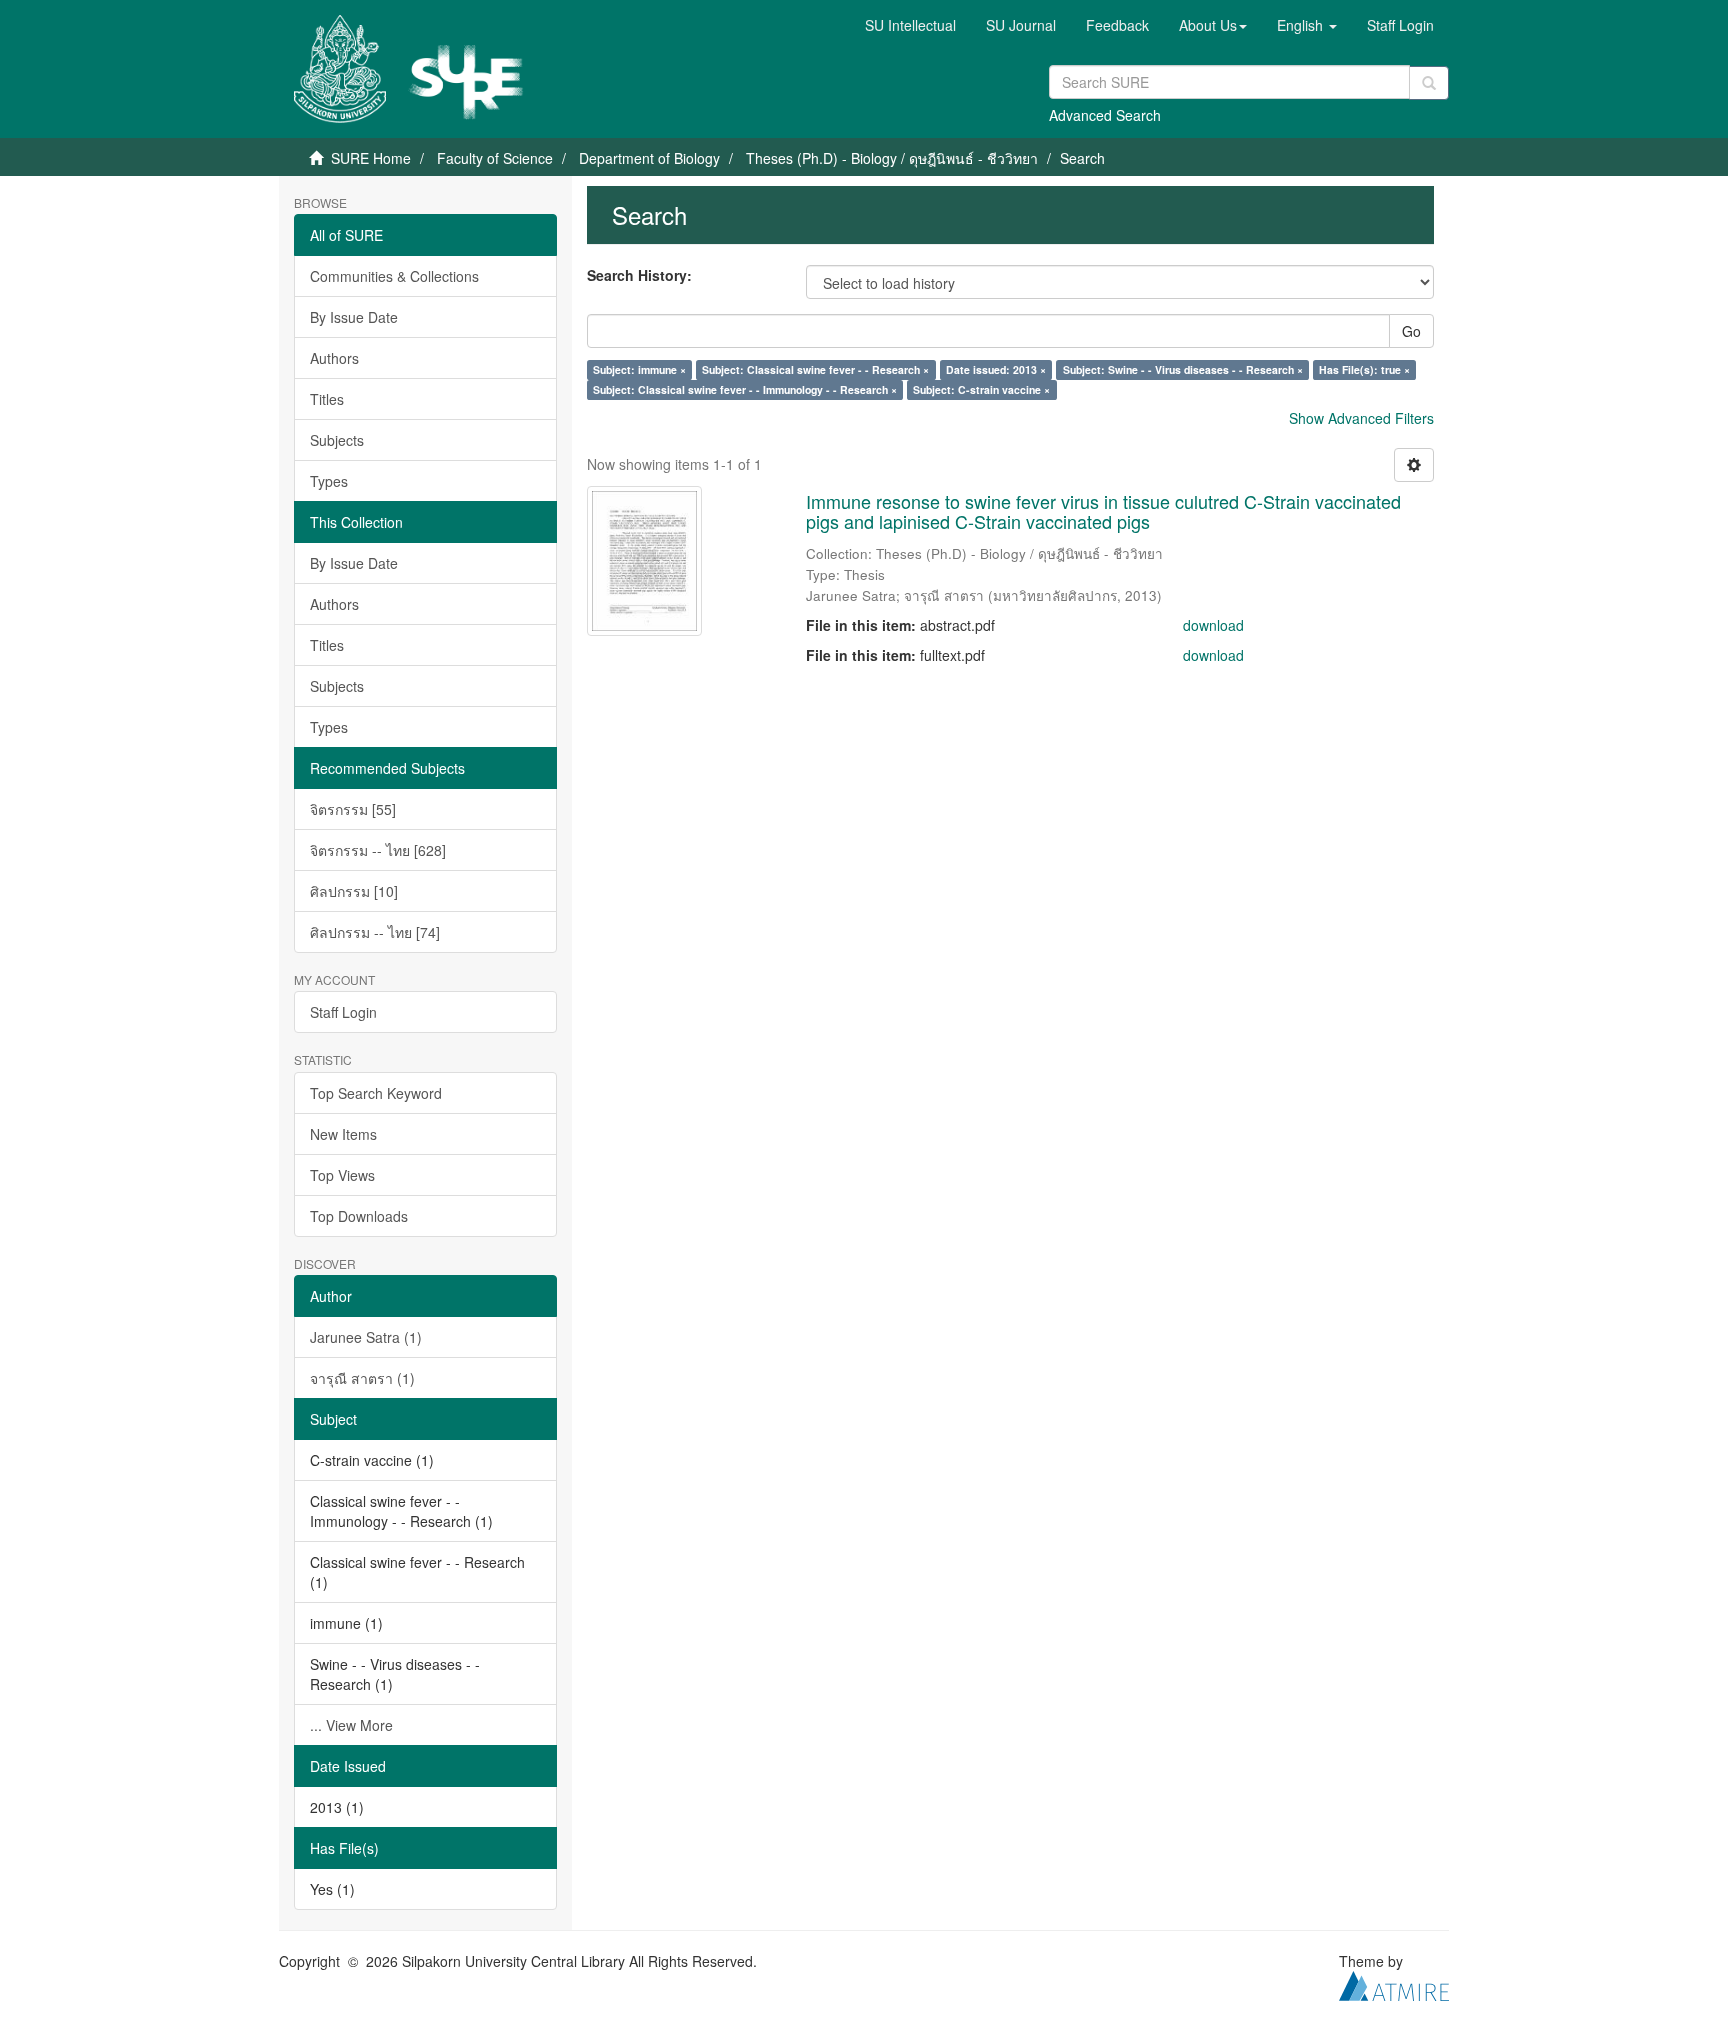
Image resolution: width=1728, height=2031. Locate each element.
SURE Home (371, 158)
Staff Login (343, 1012)
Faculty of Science (495, 158)
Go (1411, 331)
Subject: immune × (639, 369)
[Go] (1429, 83)
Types (329, 481)
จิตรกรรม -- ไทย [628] (378, 850)
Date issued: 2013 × (996, 369)
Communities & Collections (394, 276)
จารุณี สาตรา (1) (362, 1378)
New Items (343, 1134)
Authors (334, 358)
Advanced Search (1105, 115)
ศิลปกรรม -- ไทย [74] (375, 932)
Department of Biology (649, 158)
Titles (327, 399)
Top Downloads (359, 1216)
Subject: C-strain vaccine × (981, 389)
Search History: (639, 275)
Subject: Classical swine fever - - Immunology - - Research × (745, 389)
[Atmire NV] (1394, 1983)
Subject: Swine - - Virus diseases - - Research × (1183, 369)
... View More (351, 1725)
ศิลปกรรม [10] (354, 891)
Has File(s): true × (1364, 369)
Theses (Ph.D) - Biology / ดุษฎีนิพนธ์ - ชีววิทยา (892, 158)
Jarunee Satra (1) (366, 1337)
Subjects (337, 440)
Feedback (1117, 25)
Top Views (342, 1175)
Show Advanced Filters (1361, 418)
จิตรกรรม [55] (353, 809)
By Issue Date (354, 317)
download (1213, 625)
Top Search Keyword (376, 1093)
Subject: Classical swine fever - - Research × (815, 369)
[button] (1213, 25)
